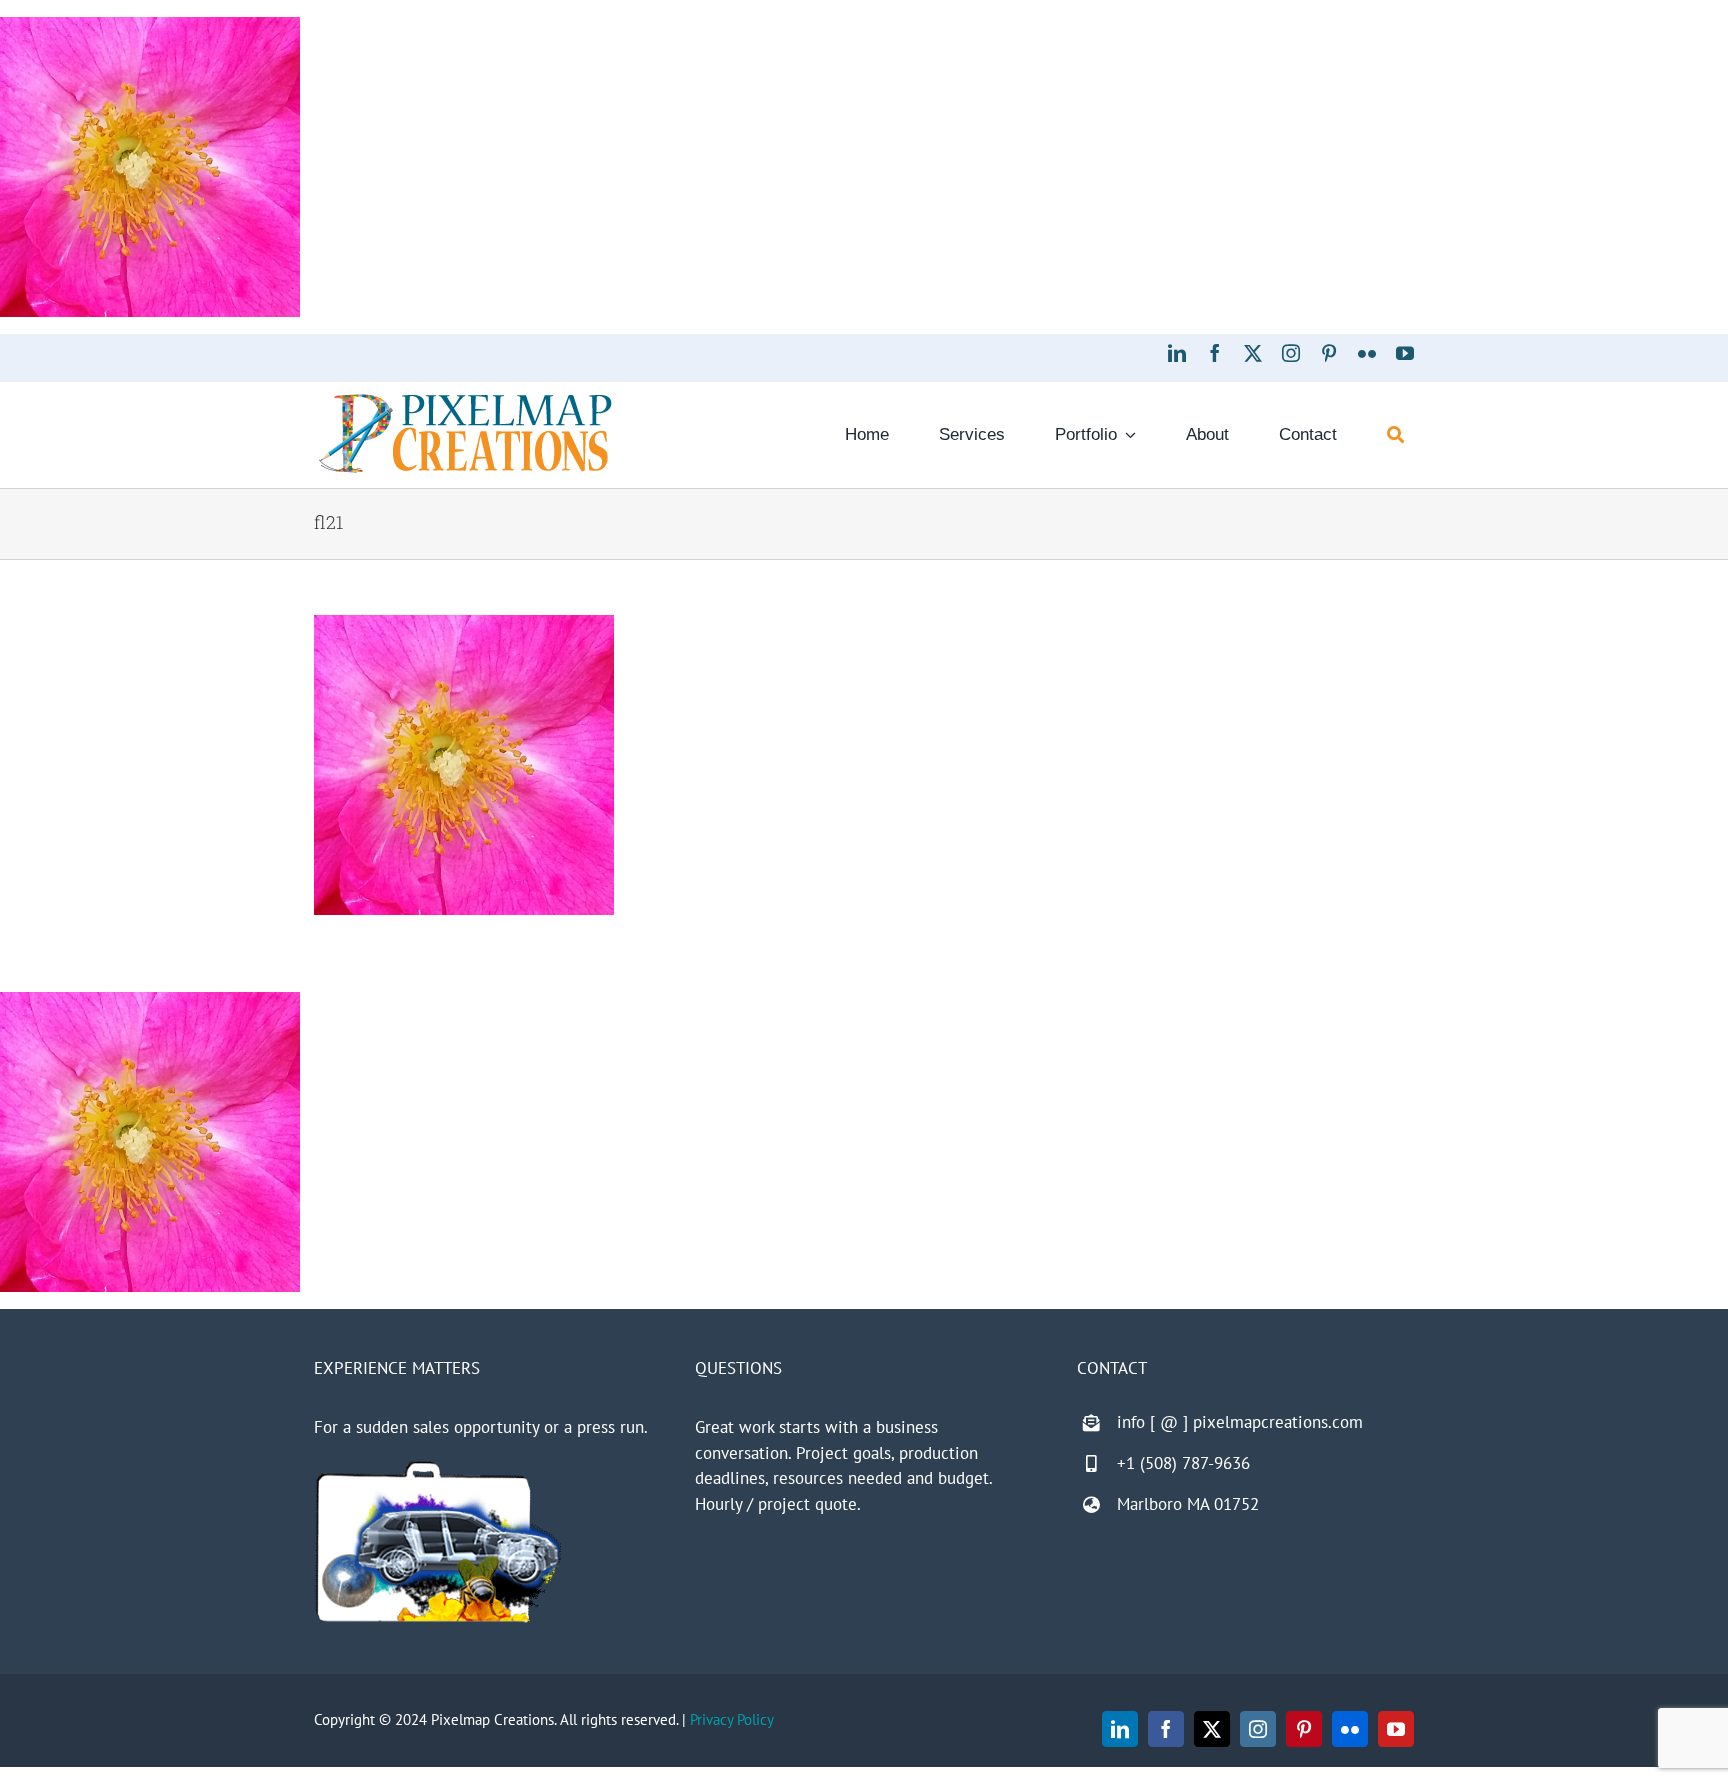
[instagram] (1291, 353)
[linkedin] (1177, 353)
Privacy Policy (732, 1719)
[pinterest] (1329, 353)
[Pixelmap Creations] (465, 399)
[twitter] (1253, 353)
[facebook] (1215, 353)
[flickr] (1367, 353)
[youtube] (1405, 353)
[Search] (1395, 435)
